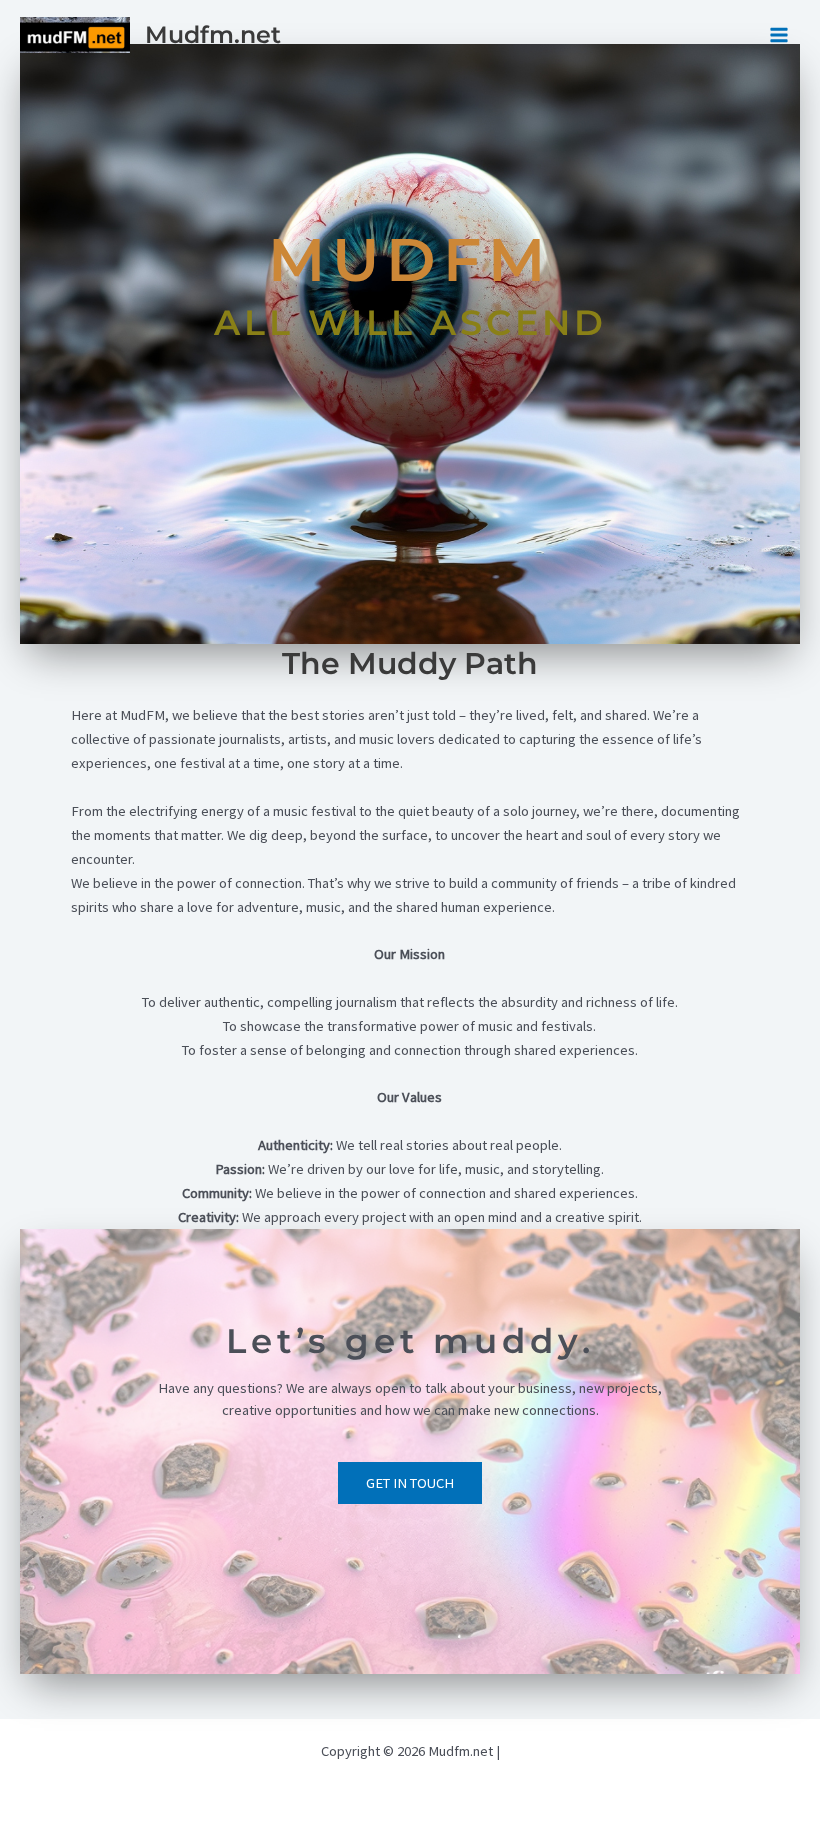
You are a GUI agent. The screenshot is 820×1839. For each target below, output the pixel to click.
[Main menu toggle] (779, 35)
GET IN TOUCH (410, 1483)
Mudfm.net (213, 34)
